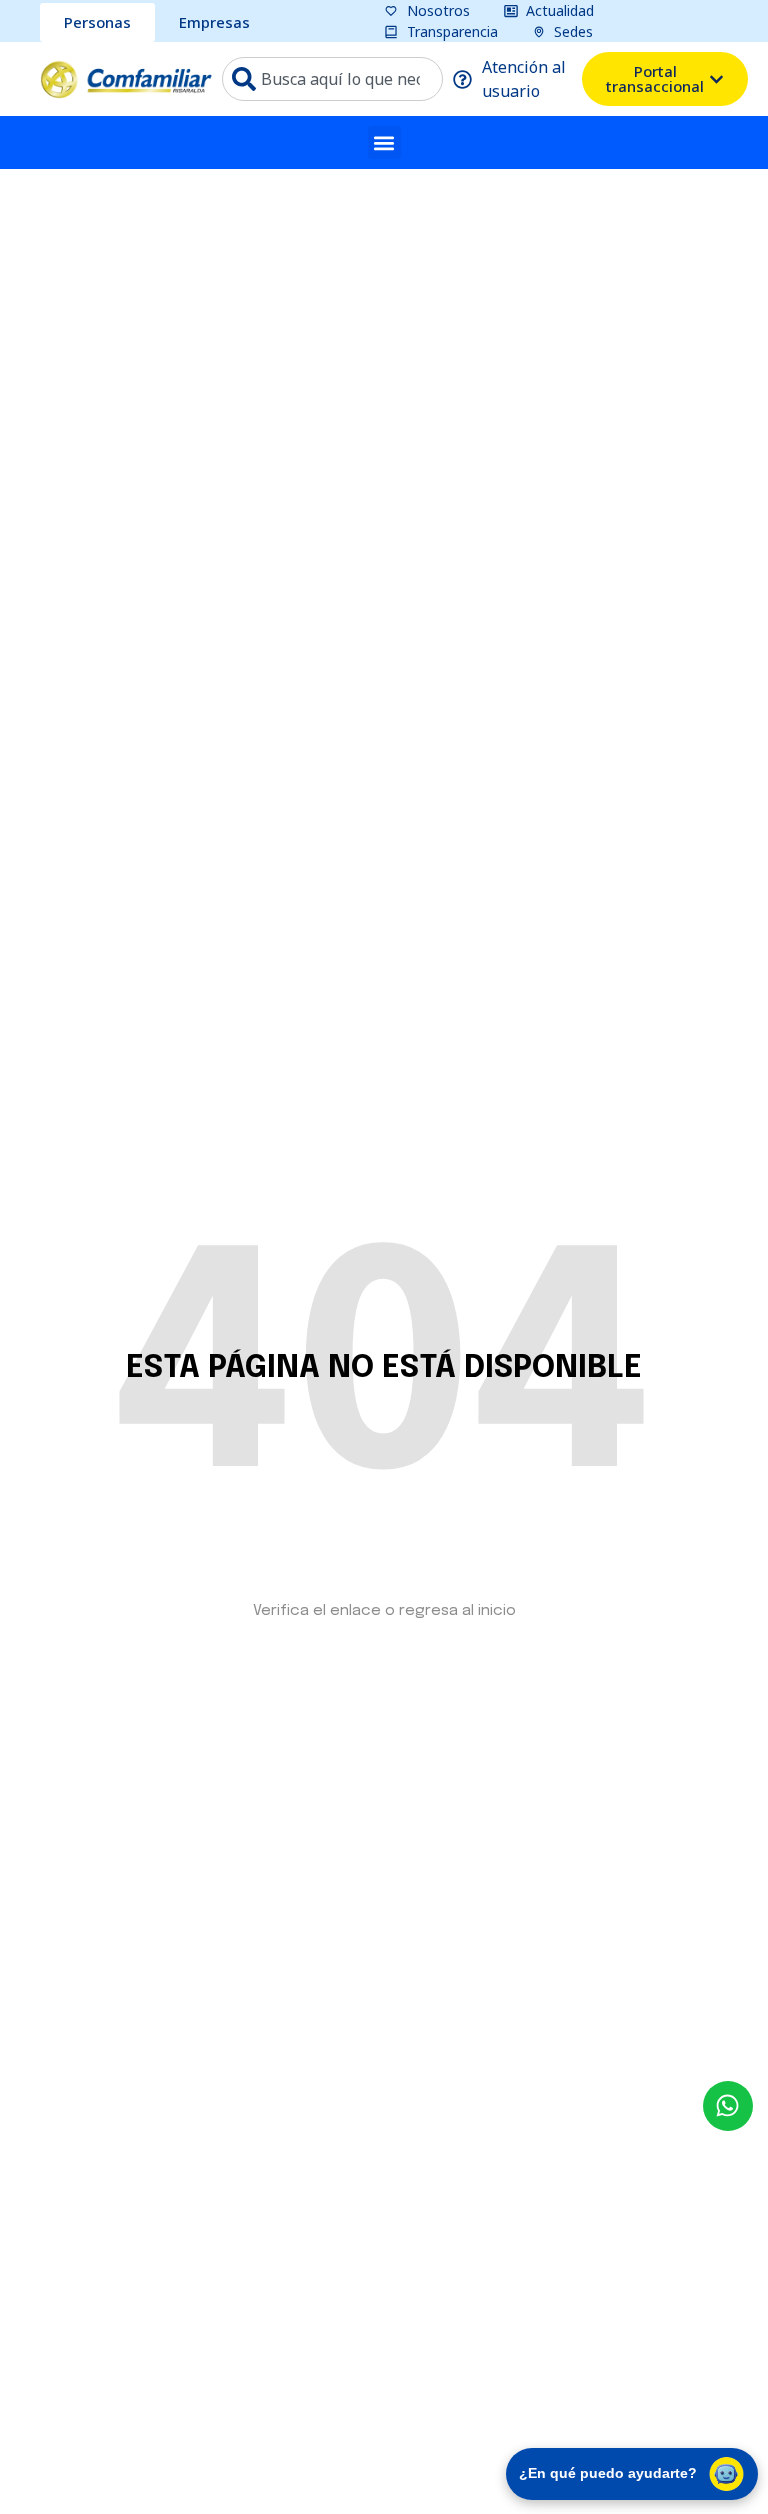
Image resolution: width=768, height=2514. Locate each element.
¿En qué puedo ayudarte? (608, 2473)
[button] (384, 142)
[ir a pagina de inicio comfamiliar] (126, 79)
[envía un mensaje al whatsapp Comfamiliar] (728, 2106)
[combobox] (332, 79)
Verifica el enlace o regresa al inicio (384, 1611)
